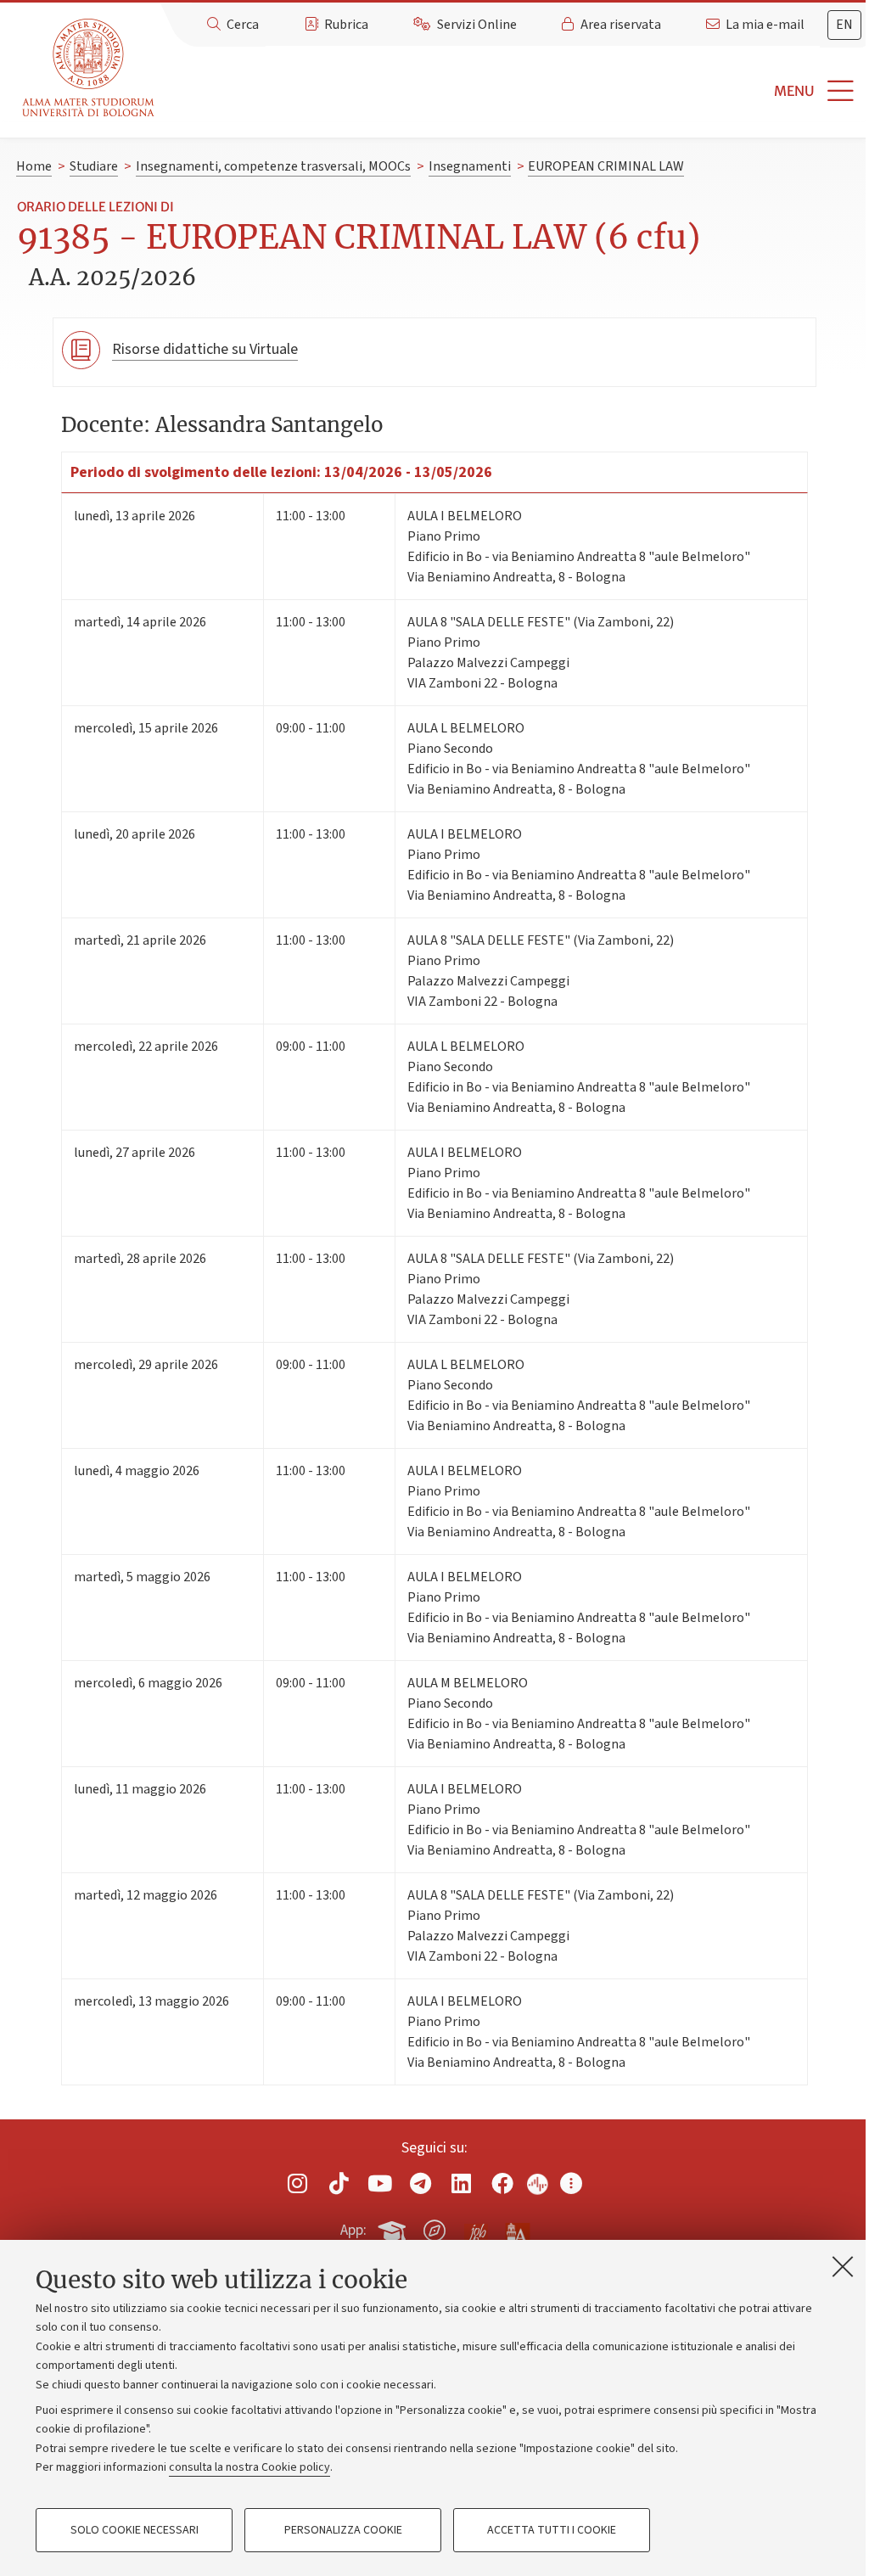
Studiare (94, 166)
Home (34, 166)
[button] (515, 91)
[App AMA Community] (517, 2230)
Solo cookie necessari (135, 2530)
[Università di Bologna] (90, 68)
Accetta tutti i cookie (552, 2530)
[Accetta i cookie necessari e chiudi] (843, 2266)
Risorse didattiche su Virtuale (205, 349)
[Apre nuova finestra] (298, 2183)
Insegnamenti (470, 166)
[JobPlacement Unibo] (476, 2227)
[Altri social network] (571, 2183)
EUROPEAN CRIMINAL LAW (606, 166)
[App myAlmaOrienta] (434, 2227)
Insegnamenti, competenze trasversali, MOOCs (273, 166)
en (844, 25)
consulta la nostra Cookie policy (249, 2467)
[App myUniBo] (394, 2227)
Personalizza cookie (343, 2530)
